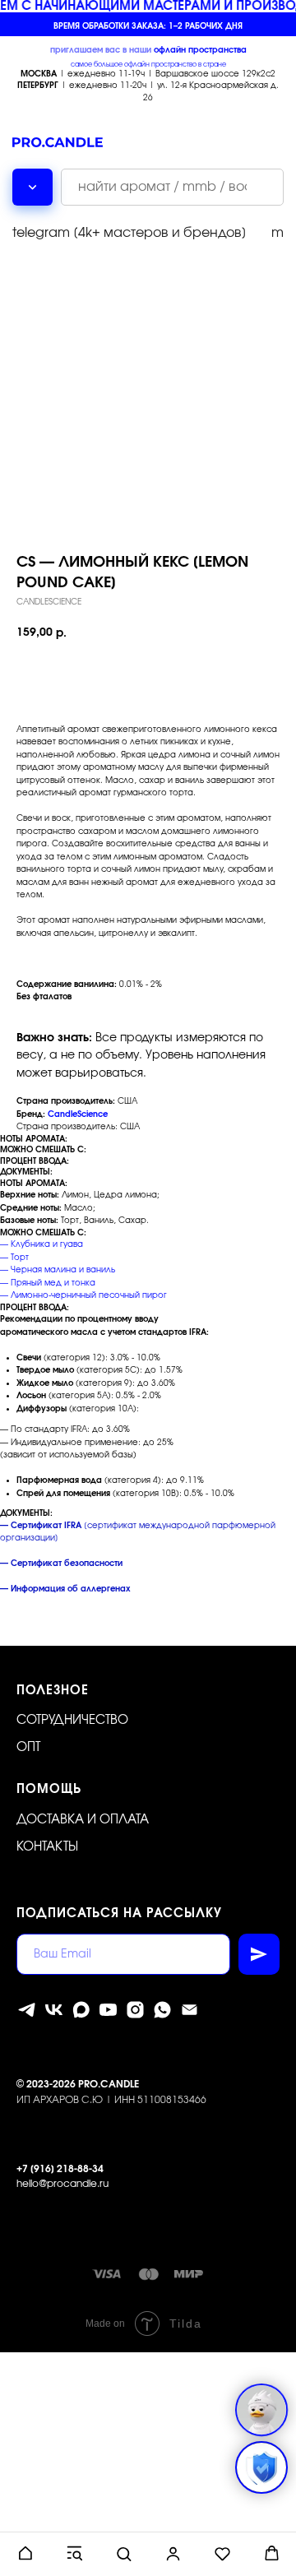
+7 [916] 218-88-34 (60, 2169)
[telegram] (27, 2010)
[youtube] (108, 2010)
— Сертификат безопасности (61, 1564)
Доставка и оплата (83, 1820)
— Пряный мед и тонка (48, 1283)
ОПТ (28, 1747)
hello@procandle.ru (62, 2184)
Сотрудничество (72, 1720)
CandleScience (78, 1114)
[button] (25, 2553)
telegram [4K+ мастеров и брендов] (129, 233)
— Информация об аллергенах (65, 1589)
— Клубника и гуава (42, 1244)
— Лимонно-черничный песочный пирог (83, 1295)
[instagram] (135, 2010)
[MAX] (81, 2010)
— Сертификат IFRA (41, 1526)
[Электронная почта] (190, 2010)
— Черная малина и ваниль (58, 1270)
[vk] (54, 2010)
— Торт (14, 1258)
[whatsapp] (162, 2010)
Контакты (47, 1847)
